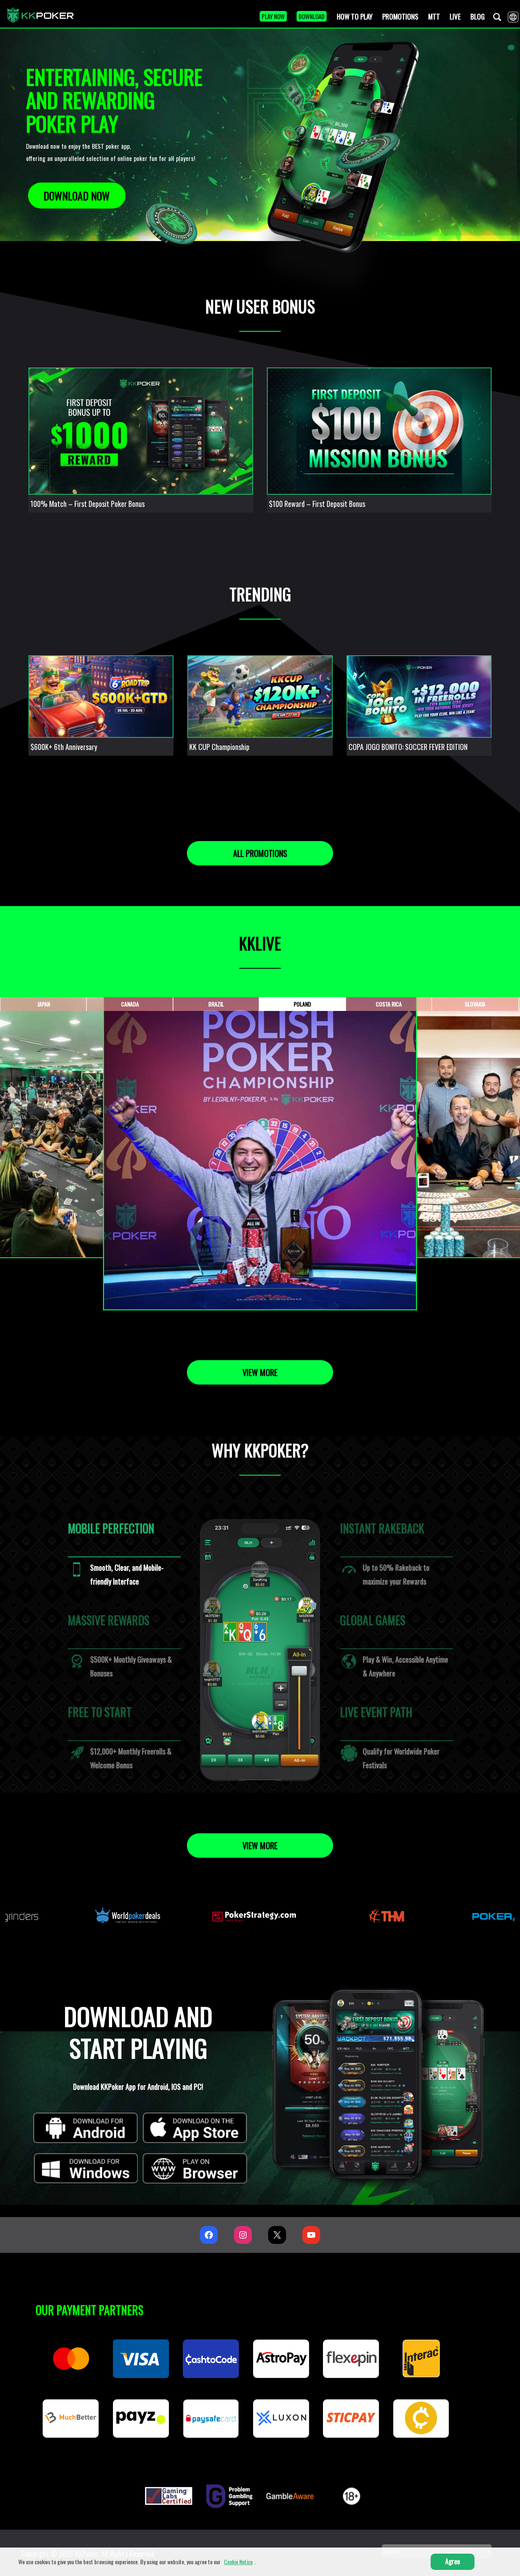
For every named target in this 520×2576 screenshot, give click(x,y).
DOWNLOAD (312, 16)
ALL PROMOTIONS (260, 853)
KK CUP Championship (219, 747)
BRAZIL (216, 1004)
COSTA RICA (389, 1004)
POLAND (302, 1004)
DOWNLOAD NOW (77, 196)
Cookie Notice (238, 2562)
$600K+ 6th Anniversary (64, 747)
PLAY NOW (273, 16)
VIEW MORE (260, 1372)
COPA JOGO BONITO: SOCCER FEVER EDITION (408, 747)
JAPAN (44, 1004)
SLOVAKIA (475, 1004)
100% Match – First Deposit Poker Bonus (88, 504)
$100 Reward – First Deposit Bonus (317, 504)
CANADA (130, 1004)
